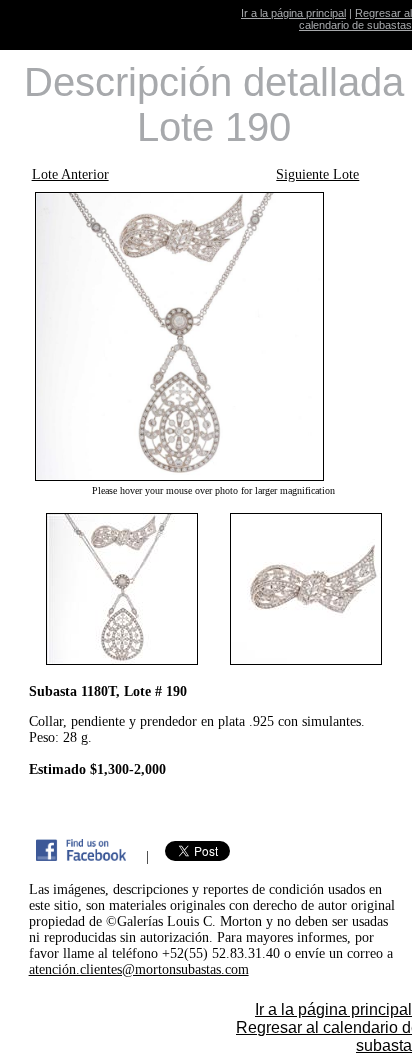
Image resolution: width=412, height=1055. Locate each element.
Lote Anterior (70, 174)
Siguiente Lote (317, 174)
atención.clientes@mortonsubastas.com (139, 969)
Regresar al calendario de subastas (355, 19)
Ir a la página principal (293, 13)
